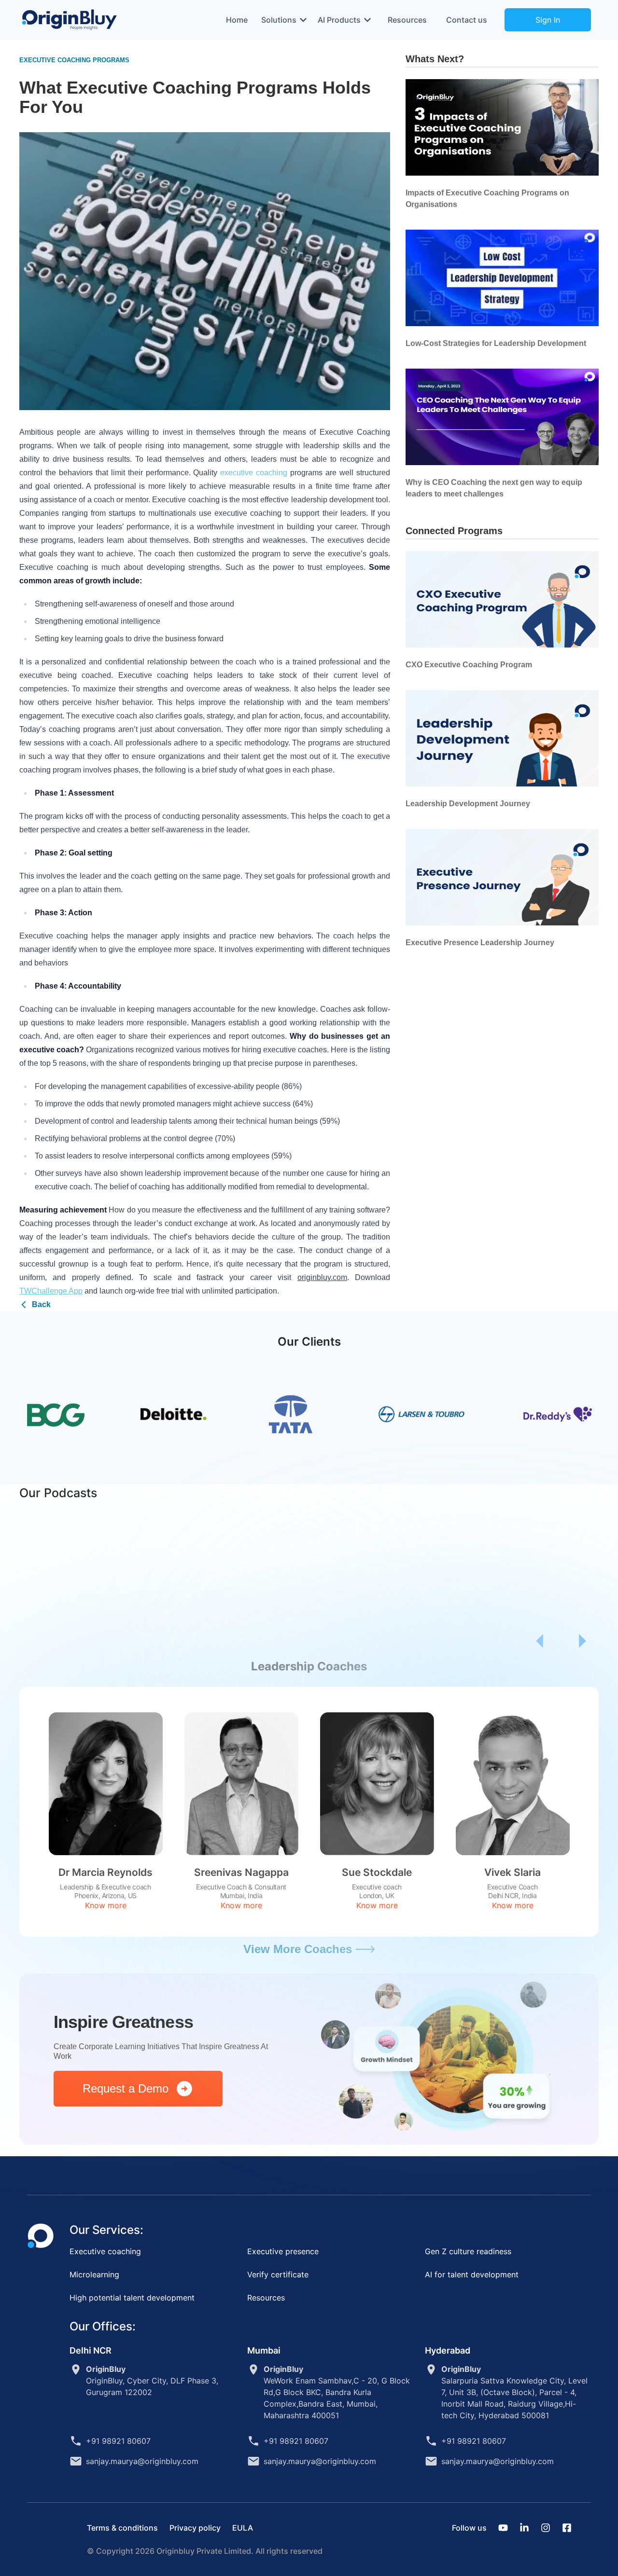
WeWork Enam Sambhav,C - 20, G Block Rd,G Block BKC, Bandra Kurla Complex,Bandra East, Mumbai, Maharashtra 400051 (337, 2392)
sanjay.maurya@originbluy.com (142, 2461)
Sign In (548, 20)
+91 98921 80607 (118, 2441)
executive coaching (254, 473)
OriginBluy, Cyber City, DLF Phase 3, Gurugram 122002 (152, 2381)
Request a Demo (129, 2088)
